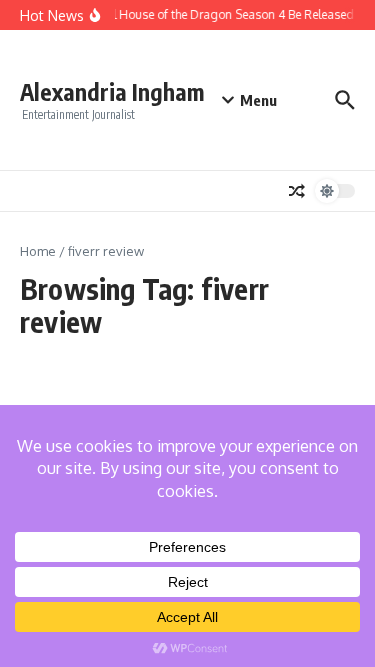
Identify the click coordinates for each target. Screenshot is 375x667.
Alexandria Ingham (112, 91)
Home (38, 251)
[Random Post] (297, 191)
